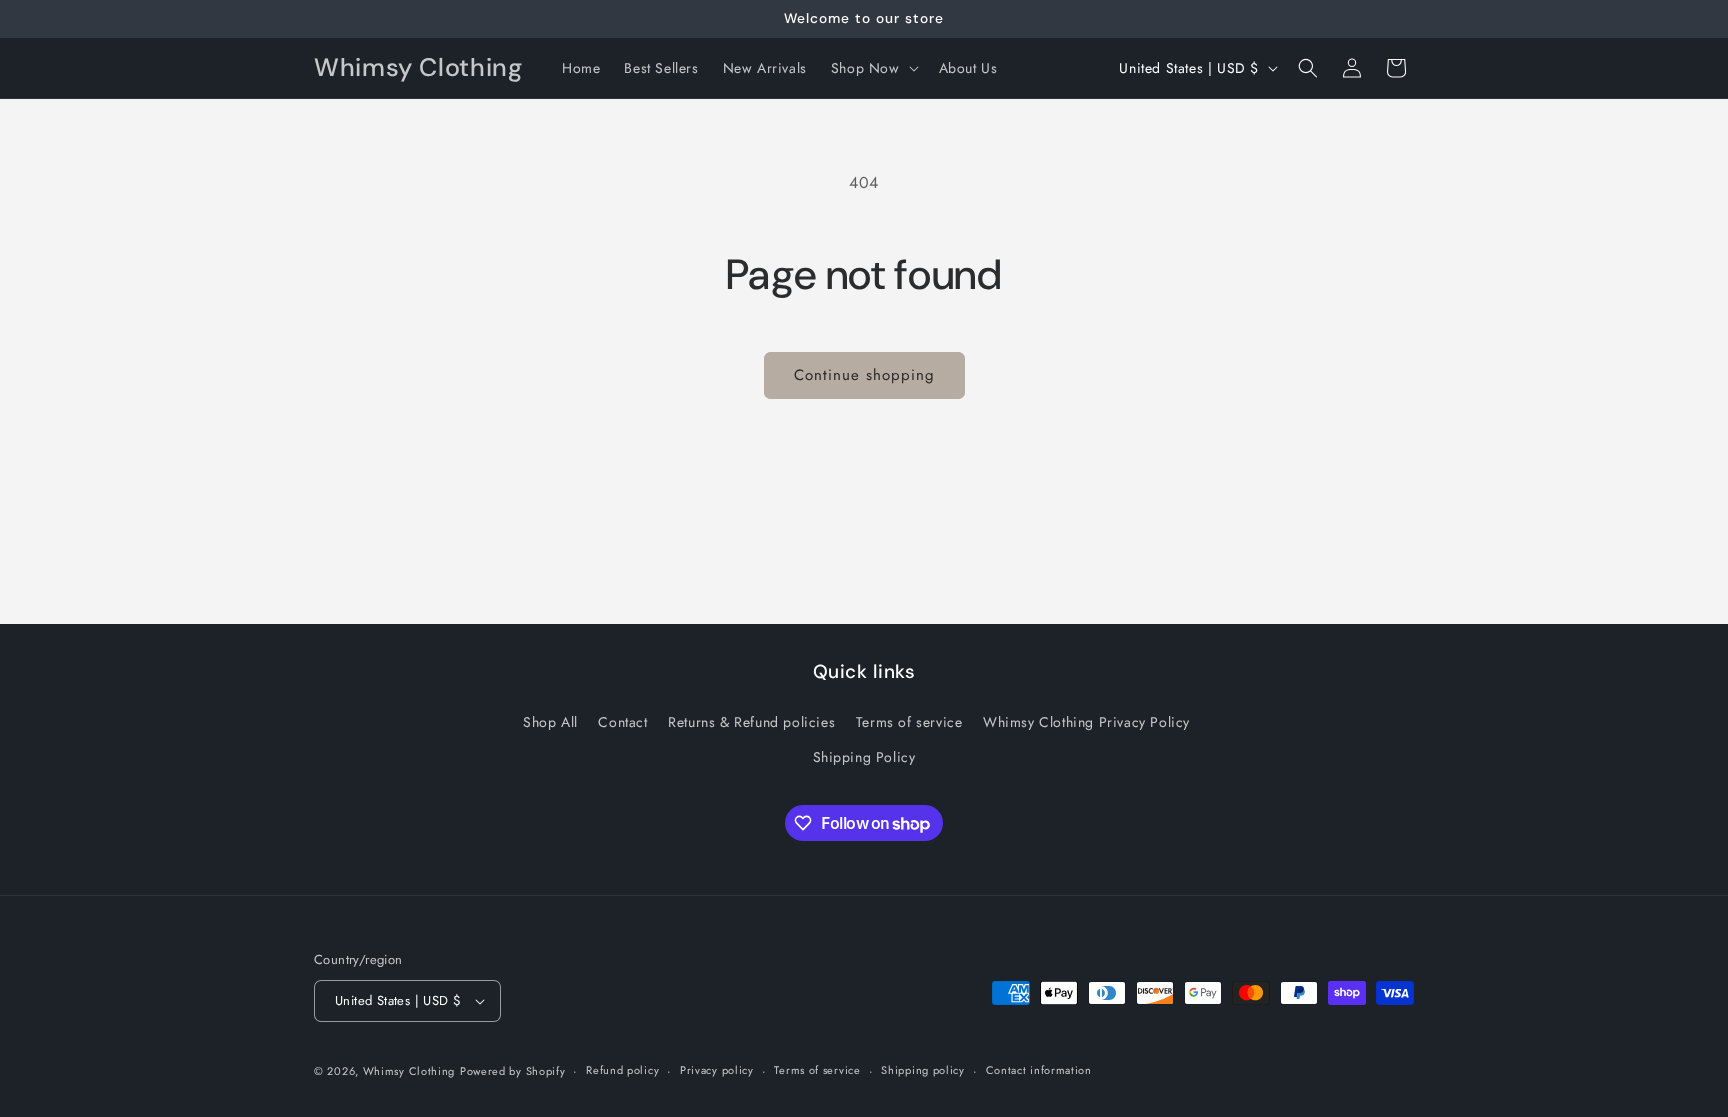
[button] (873, 68)
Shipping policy (923, 1070)
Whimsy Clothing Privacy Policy (1086, 722)
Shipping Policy (864, 757)
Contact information (1039, 1070)
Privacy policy (717, 1070)
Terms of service (909, 722)
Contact (622, 722)
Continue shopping (864, 375)
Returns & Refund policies (751, 722)
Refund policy (622, 1070)
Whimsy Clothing (409, 1071)
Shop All (550, 722)
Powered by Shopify (513, 1071)
